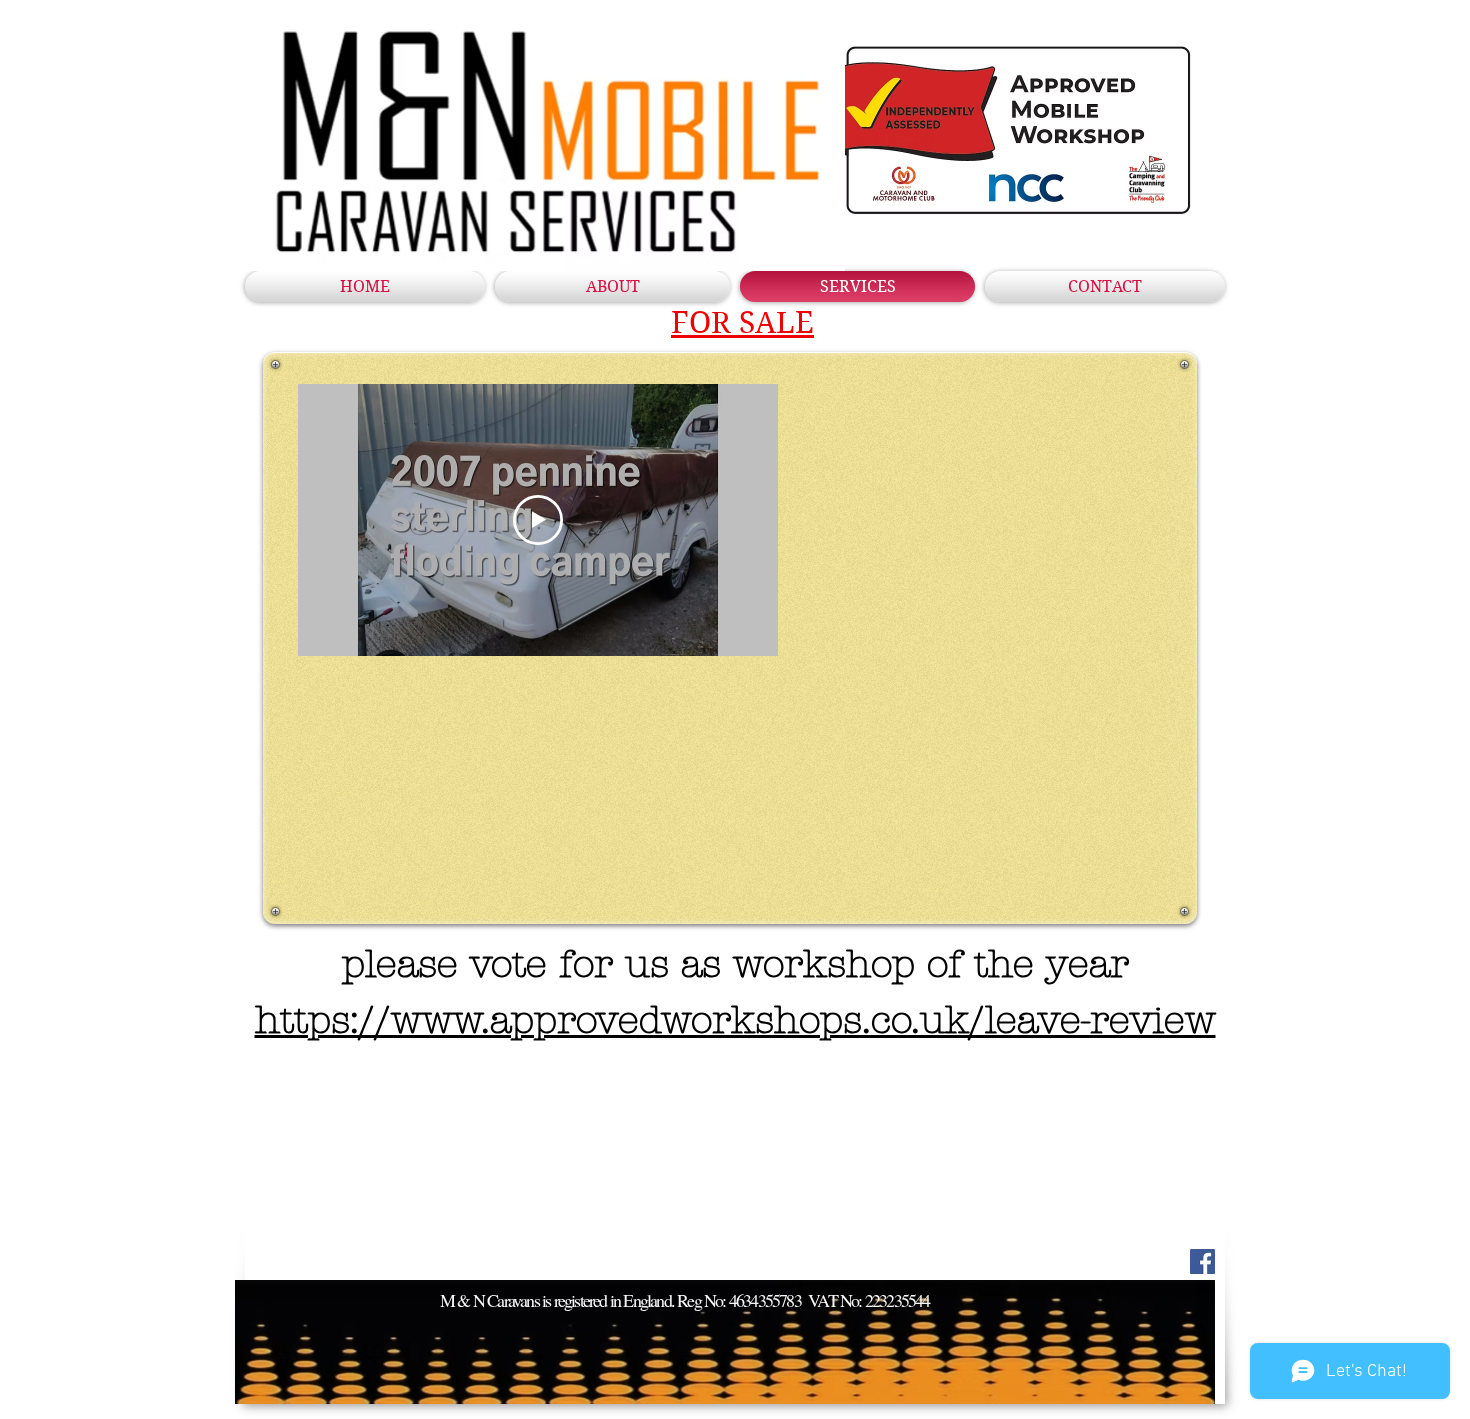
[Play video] (538, 520)
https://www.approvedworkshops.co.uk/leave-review (735, 1020)
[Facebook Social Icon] (1202, 1261)
